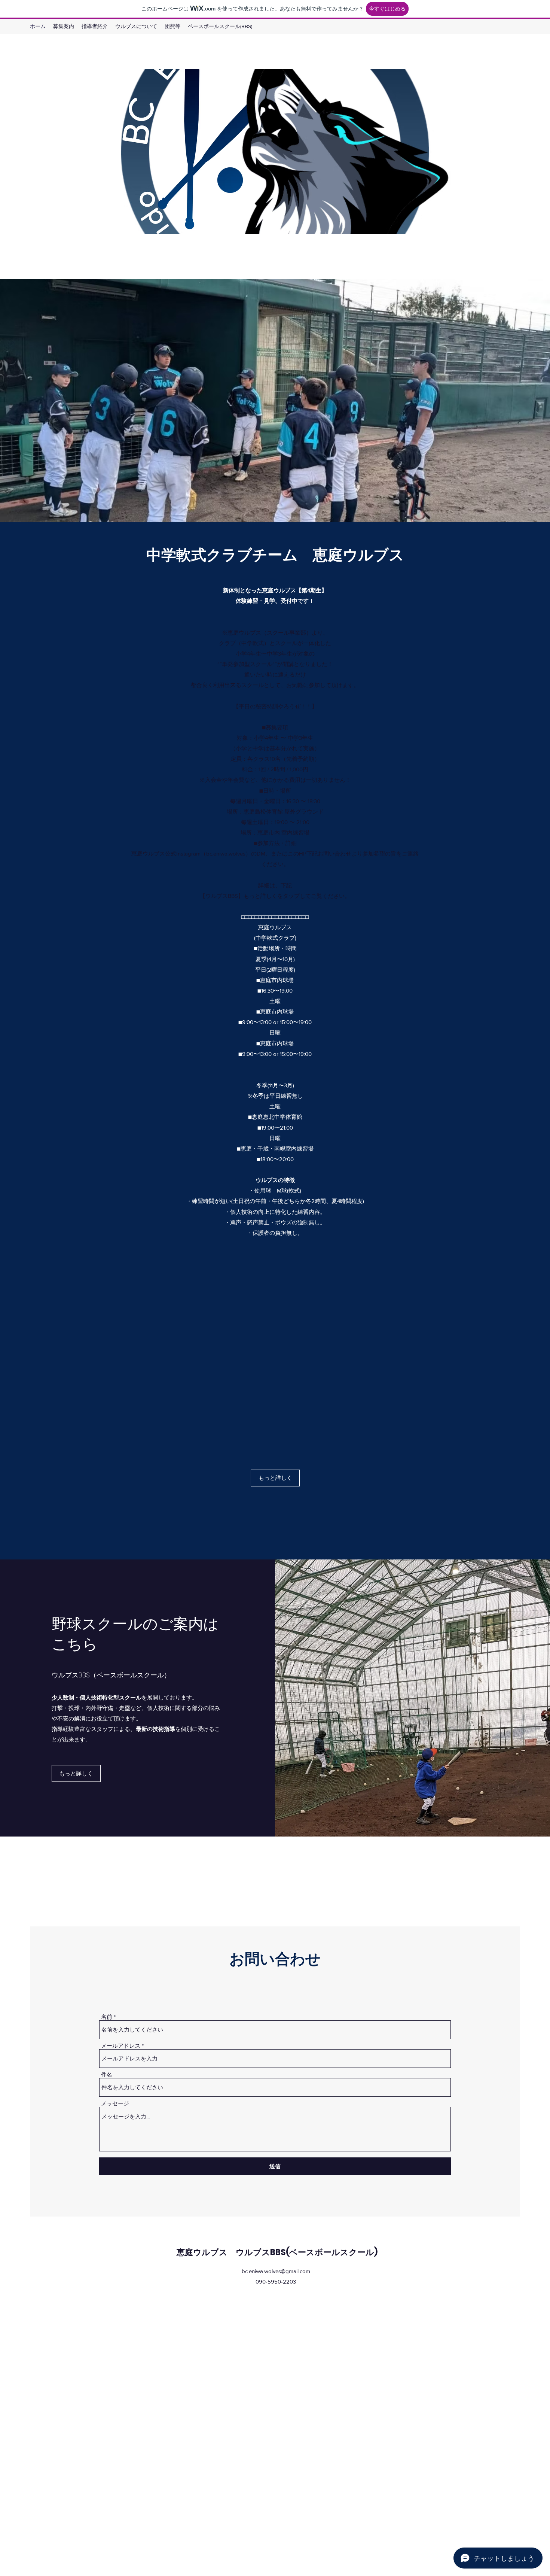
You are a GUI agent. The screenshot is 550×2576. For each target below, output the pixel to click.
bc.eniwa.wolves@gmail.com (276, 2271)
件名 (107, 2074)
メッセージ (115, 2103)
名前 (107, 2017)
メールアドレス (121, 2046)
